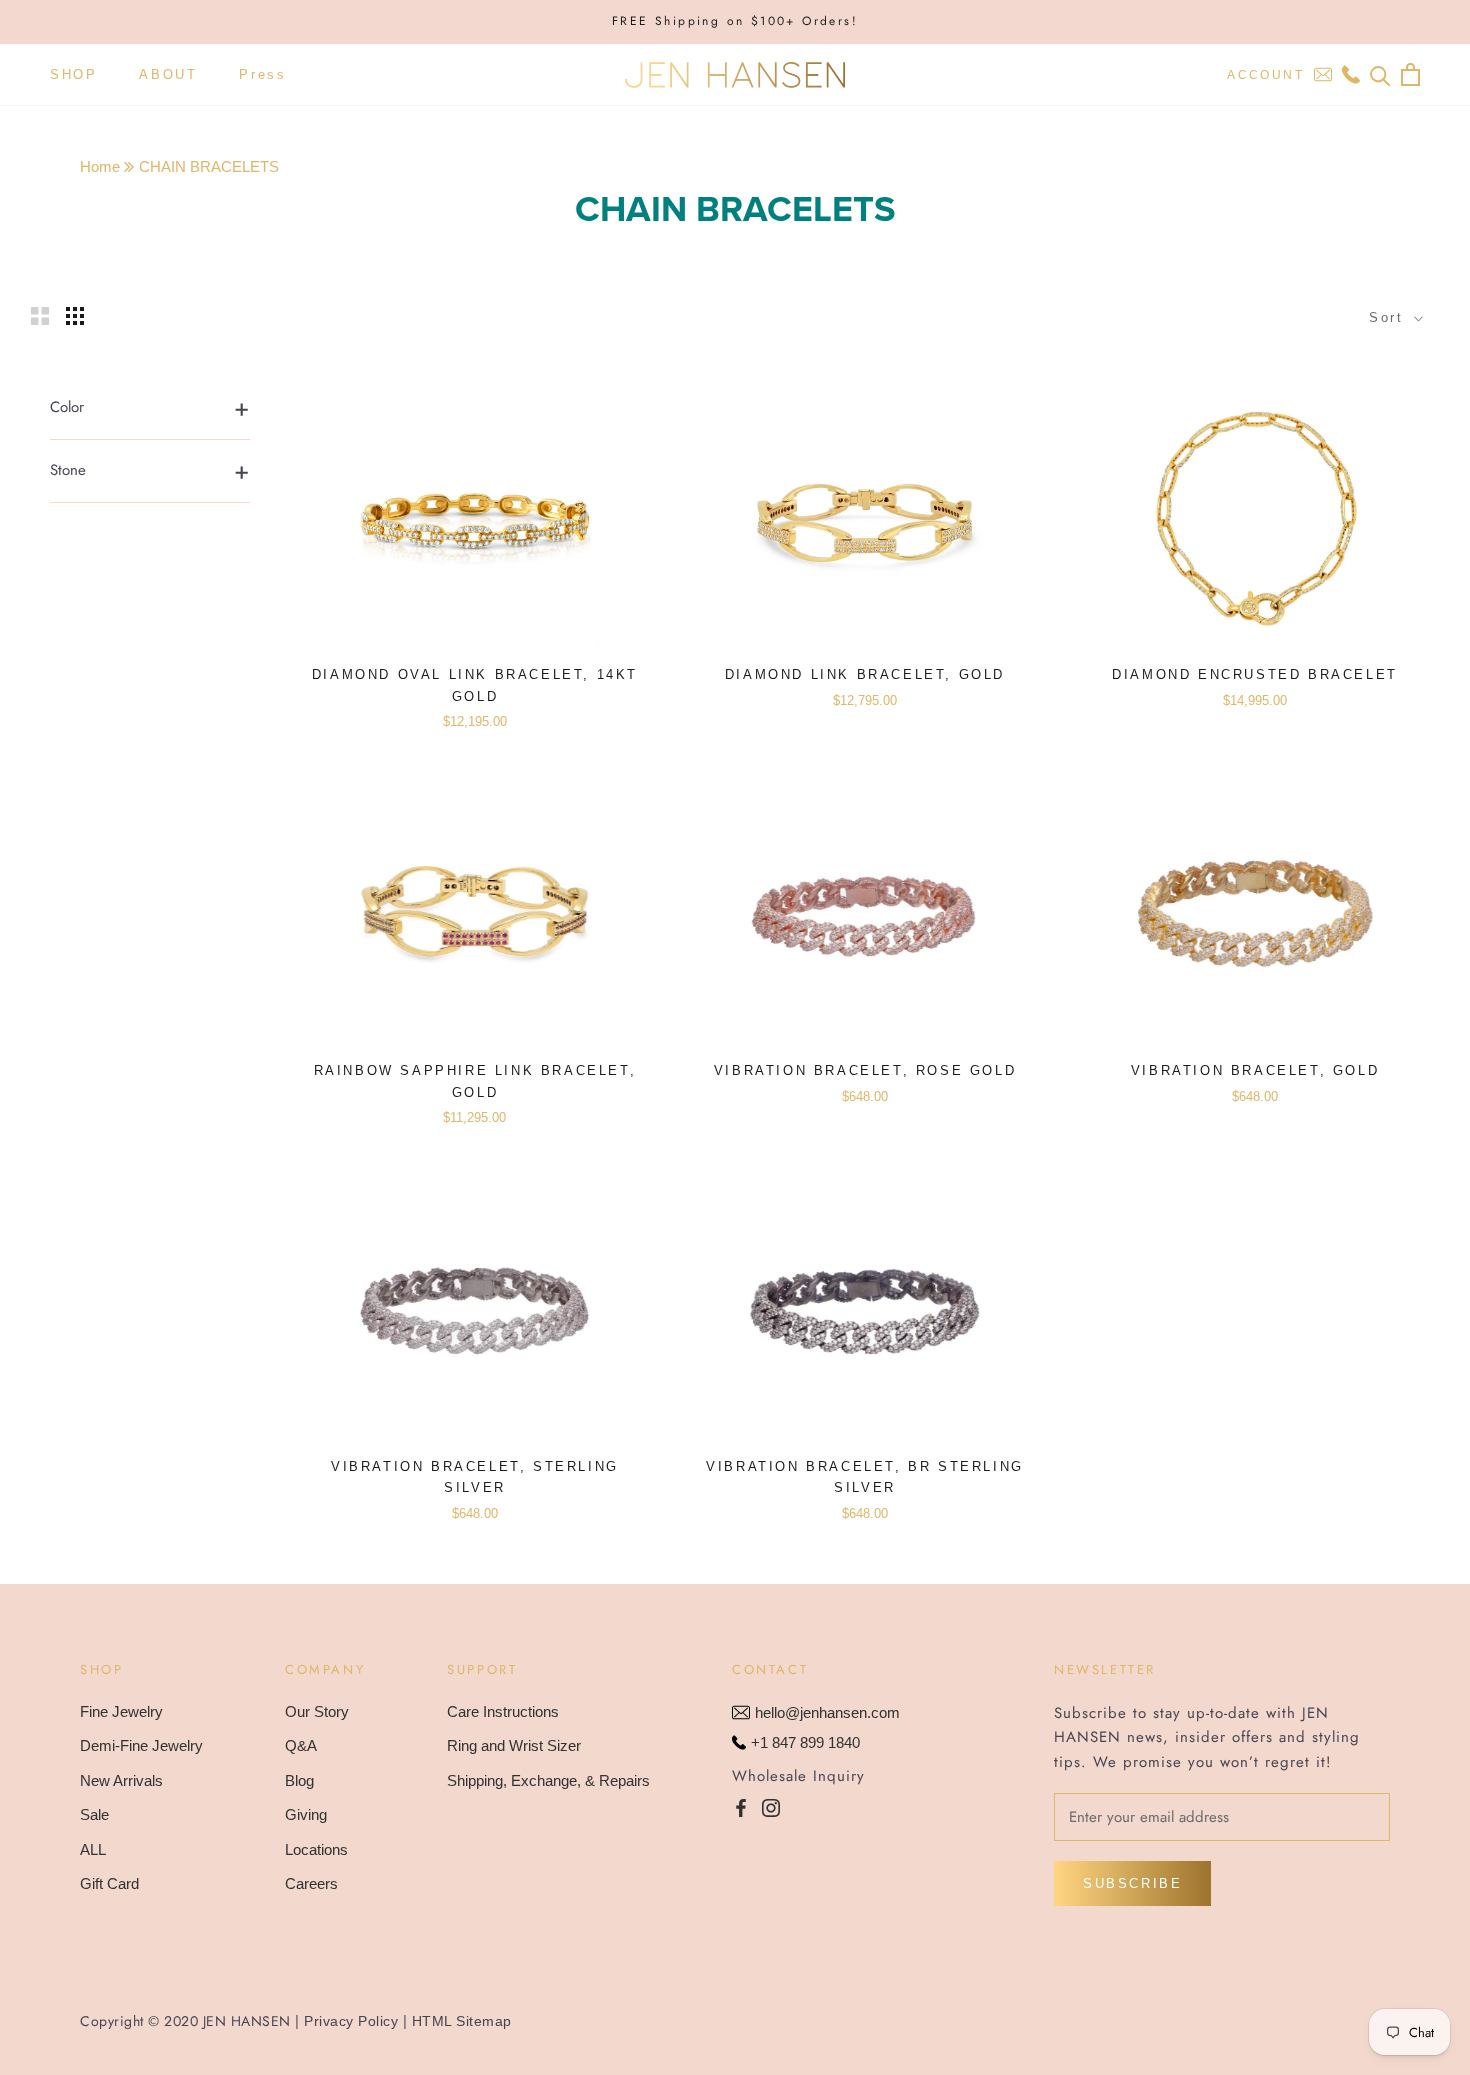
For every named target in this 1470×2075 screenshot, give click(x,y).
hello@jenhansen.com (827, 1712)
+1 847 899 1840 (805, 1742)
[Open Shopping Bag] (1410, 74)
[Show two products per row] (40, 316)
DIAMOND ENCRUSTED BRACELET (1255, 674)
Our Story (317, 1711)
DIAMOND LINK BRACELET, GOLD (865, 674)
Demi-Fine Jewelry (141, 1745)
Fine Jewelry (121, 1711)
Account (1265, 75)
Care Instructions (503, 1711)
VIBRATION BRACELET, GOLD (1255, 1070)
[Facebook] (741, 1807)
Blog (299, 1780)
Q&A (301, 1745)
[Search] (1380, 74)
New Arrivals (121, 1780)
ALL (93, 1849)
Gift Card (109, 1883)
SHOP (73, 74)
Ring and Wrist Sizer (514, 1745)
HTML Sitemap (462, 2021)
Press (262, 74)
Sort (1389, 317)
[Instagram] (771, 1807)
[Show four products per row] (75, 316)
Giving (306, 1814)
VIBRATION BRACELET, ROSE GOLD (865, 1070)
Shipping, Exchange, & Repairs (548, 1780)
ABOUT (168, 74)
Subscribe (1132, 1883)
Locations (316, 1849)
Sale (94, 1814)
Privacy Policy (351, 2021)
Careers (311, 1883)
